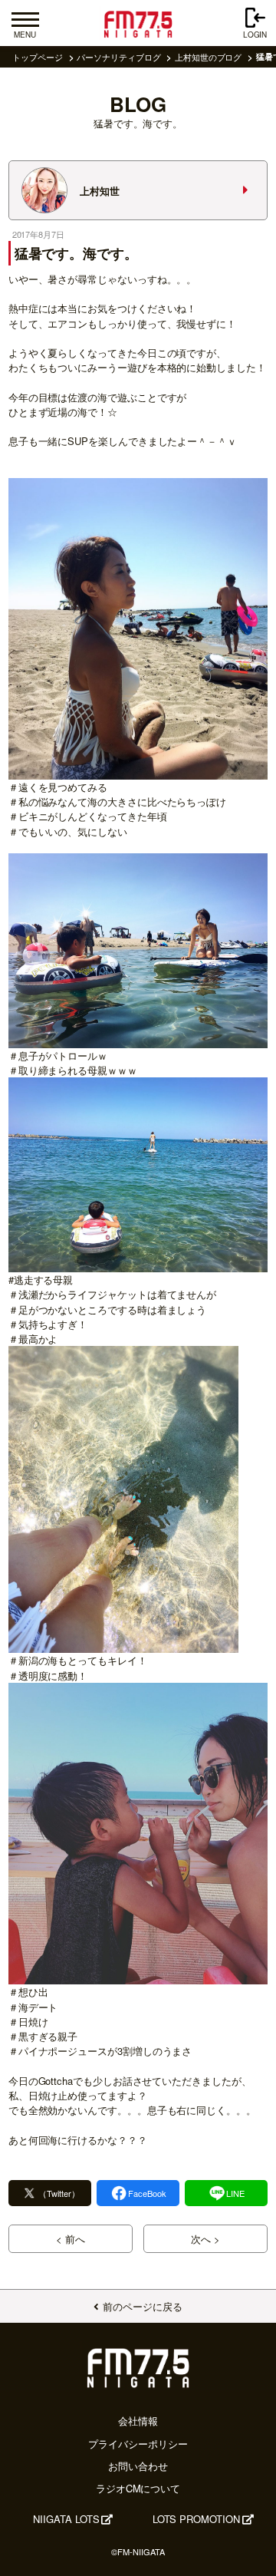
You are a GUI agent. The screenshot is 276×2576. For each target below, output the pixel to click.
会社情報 (138, 2421)
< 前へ (71, 2239)
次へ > (205, 2239)
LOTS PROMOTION (196, 2519)
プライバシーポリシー (138, 2444)
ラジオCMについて (138, 2488)
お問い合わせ (138, 2466)
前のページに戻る (142, 2306)
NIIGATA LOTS (66, 2519)
